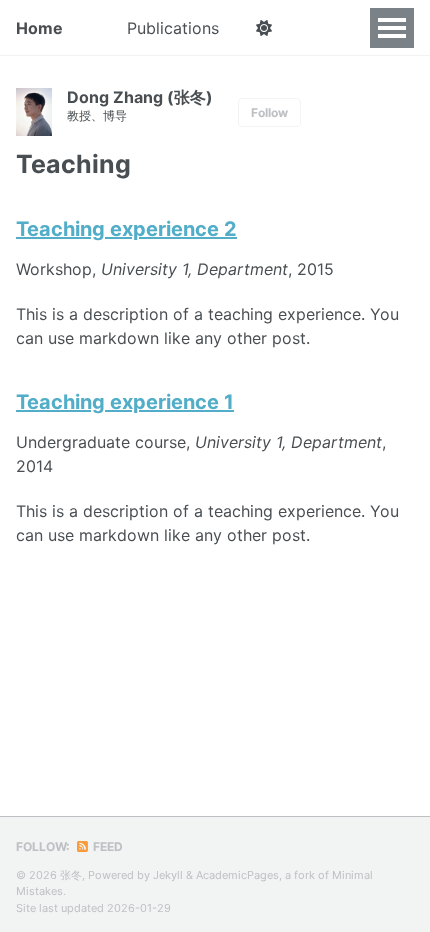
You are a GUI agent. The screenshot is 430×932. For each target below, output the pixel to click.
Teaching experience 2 (126, 229)
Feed (106, 846)
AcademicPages (237, 875)
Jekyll (168, 875)
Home (39, 28)
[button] (263, 28)
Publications (173, 28)
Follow (269, 112)
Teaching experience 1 (125, 402)
